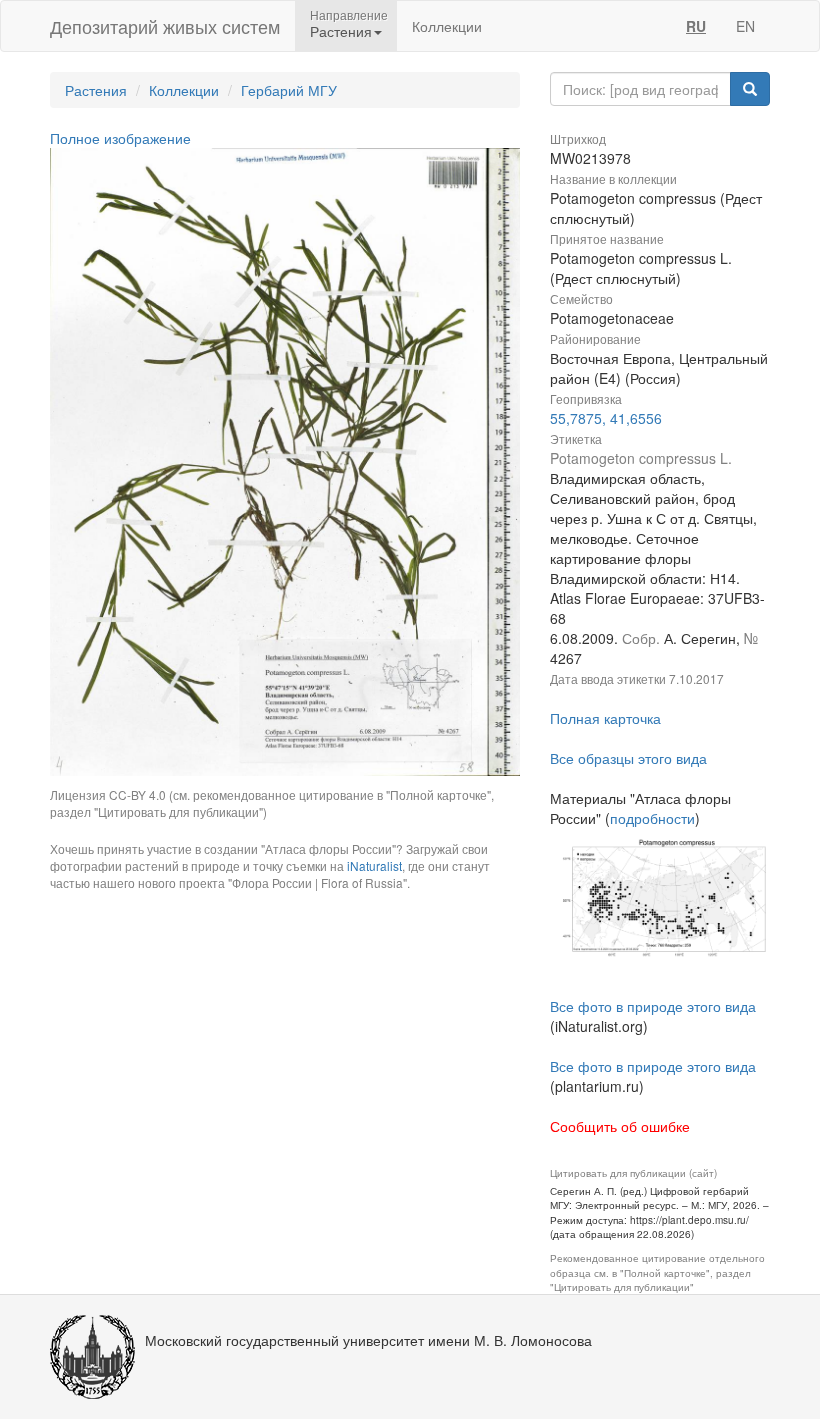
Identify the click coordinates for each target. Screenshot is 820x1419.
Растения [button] (341, 31)
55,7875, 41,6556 (606, 418)
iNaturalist (374, 865)
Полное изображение (120, 138)
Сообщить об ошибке (620, 1126)
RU (696, 26)
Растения (96, 90)
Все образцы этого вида (628, 758)
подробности (652, 818)
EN (745, 26)
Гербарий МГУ (289, 90)
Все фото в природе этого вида (653, 1006)
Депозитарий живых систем (165, 26)
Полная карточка (605, 718)
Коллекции (447, 26)
